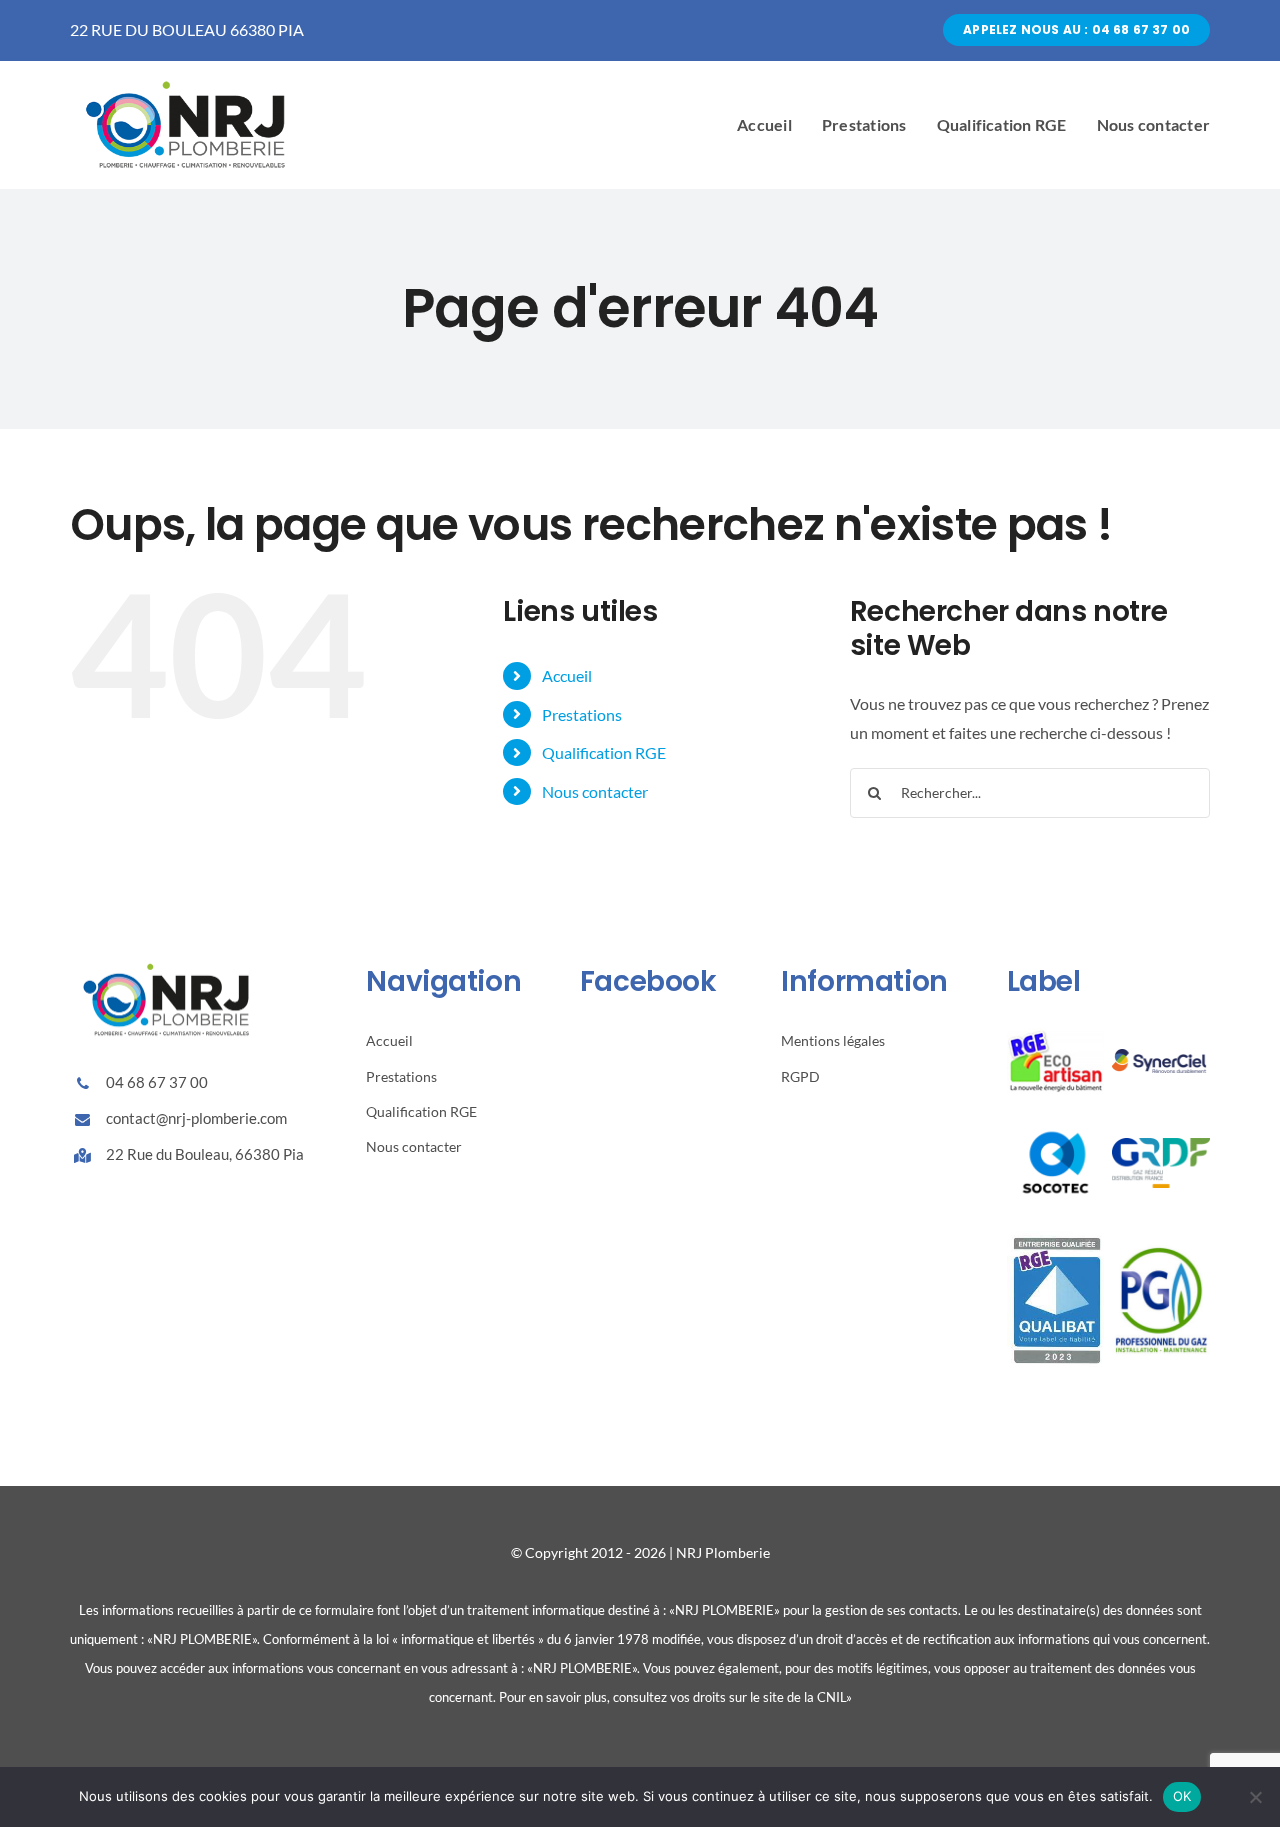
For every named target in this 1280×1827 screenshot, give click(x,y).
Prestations (582, 714)
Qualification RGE (604, 752)
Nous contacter (595, 791)
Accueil (567, 675)
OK (1182, 1796)
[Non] (1255, 1797)
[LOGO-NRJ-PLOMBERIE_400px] (190, 78)
